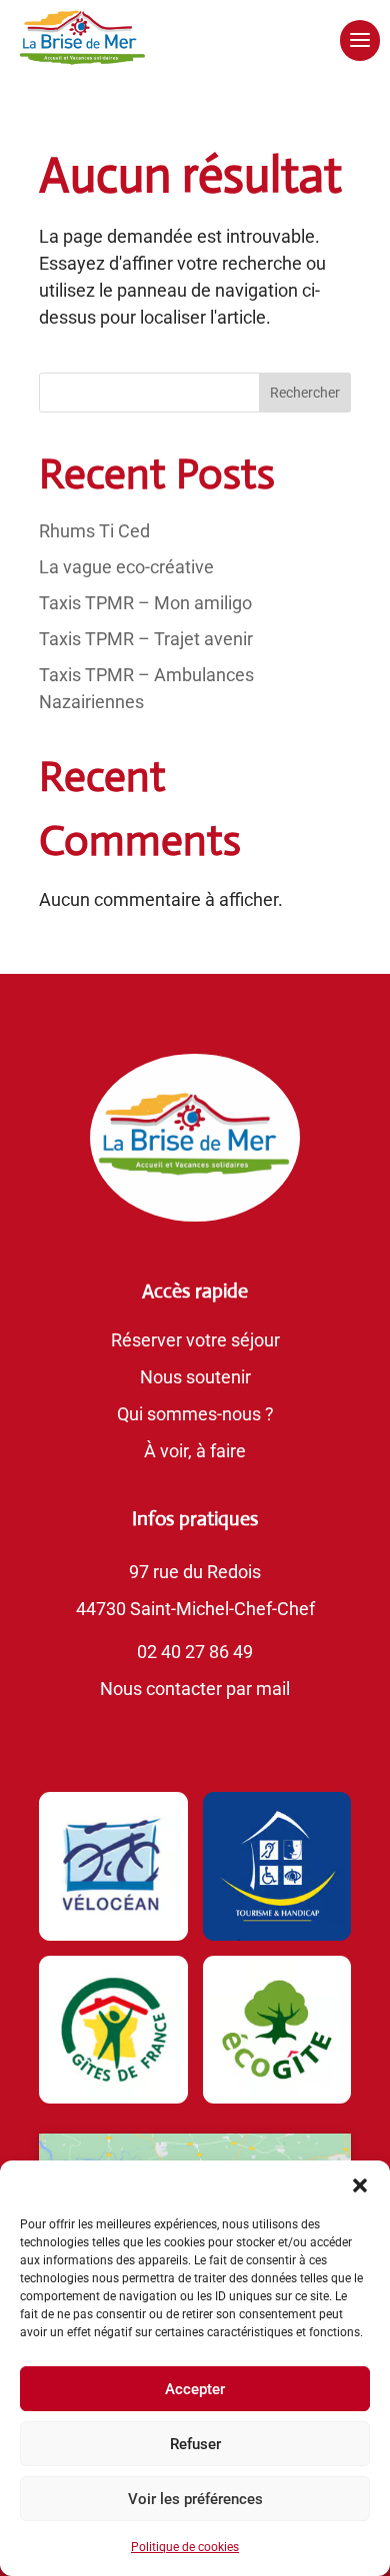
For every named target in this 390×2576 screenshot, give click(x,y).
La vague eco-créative (126, 567)
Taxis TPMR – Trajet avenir (146, 639)
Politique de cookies (185, 2547)
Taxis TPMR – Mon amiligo (145, 603)
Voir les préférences (195, 2499)
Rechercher (305, 393)
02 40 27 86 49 (195, 1652)
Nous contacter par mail (195, 1689)
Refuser (195, 2444)
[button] (360, 2185)
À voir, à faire (195, 1451)
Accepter (195, 2389)
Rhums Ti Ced (94, 531)
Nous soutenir (195, 1377)
